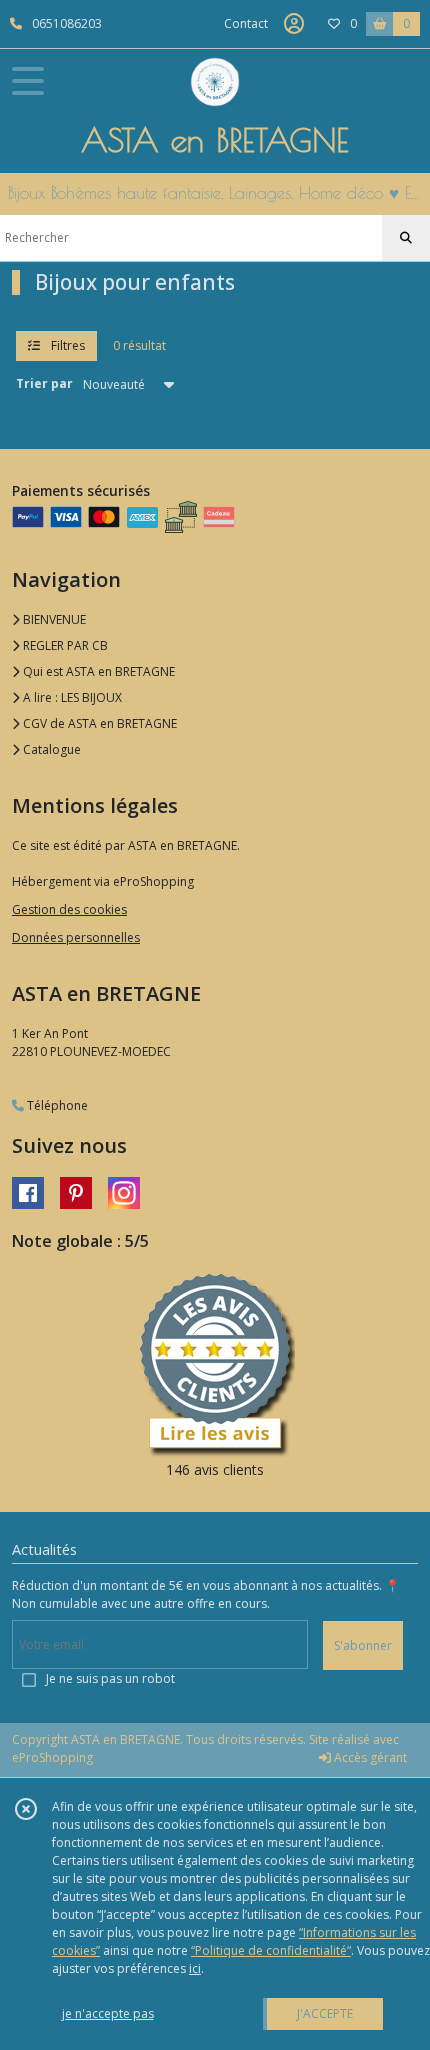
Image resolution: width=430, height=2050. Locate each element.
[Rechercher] (406, 238)
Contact (246, 23)
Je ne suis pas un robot (110, 1678)
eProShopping (52, 1757)
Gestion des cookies (69, 909)
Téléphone (56, 1105)
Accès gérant (369, 1757)
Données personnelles (76, 937)
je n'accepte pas (108, 2013)
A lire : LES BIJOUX (71, 697)
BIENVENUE (53, 619)
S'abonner (363, 1645)
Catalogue (50, 749)
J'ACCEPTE (325, 2013)
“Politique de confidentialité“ (271, 1950)
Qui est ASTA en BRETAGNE (97, 671)
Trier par (44, 383)
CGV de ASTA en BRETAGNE (98, 723)
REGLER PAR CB (64, 645)
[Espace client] (294, 24)
